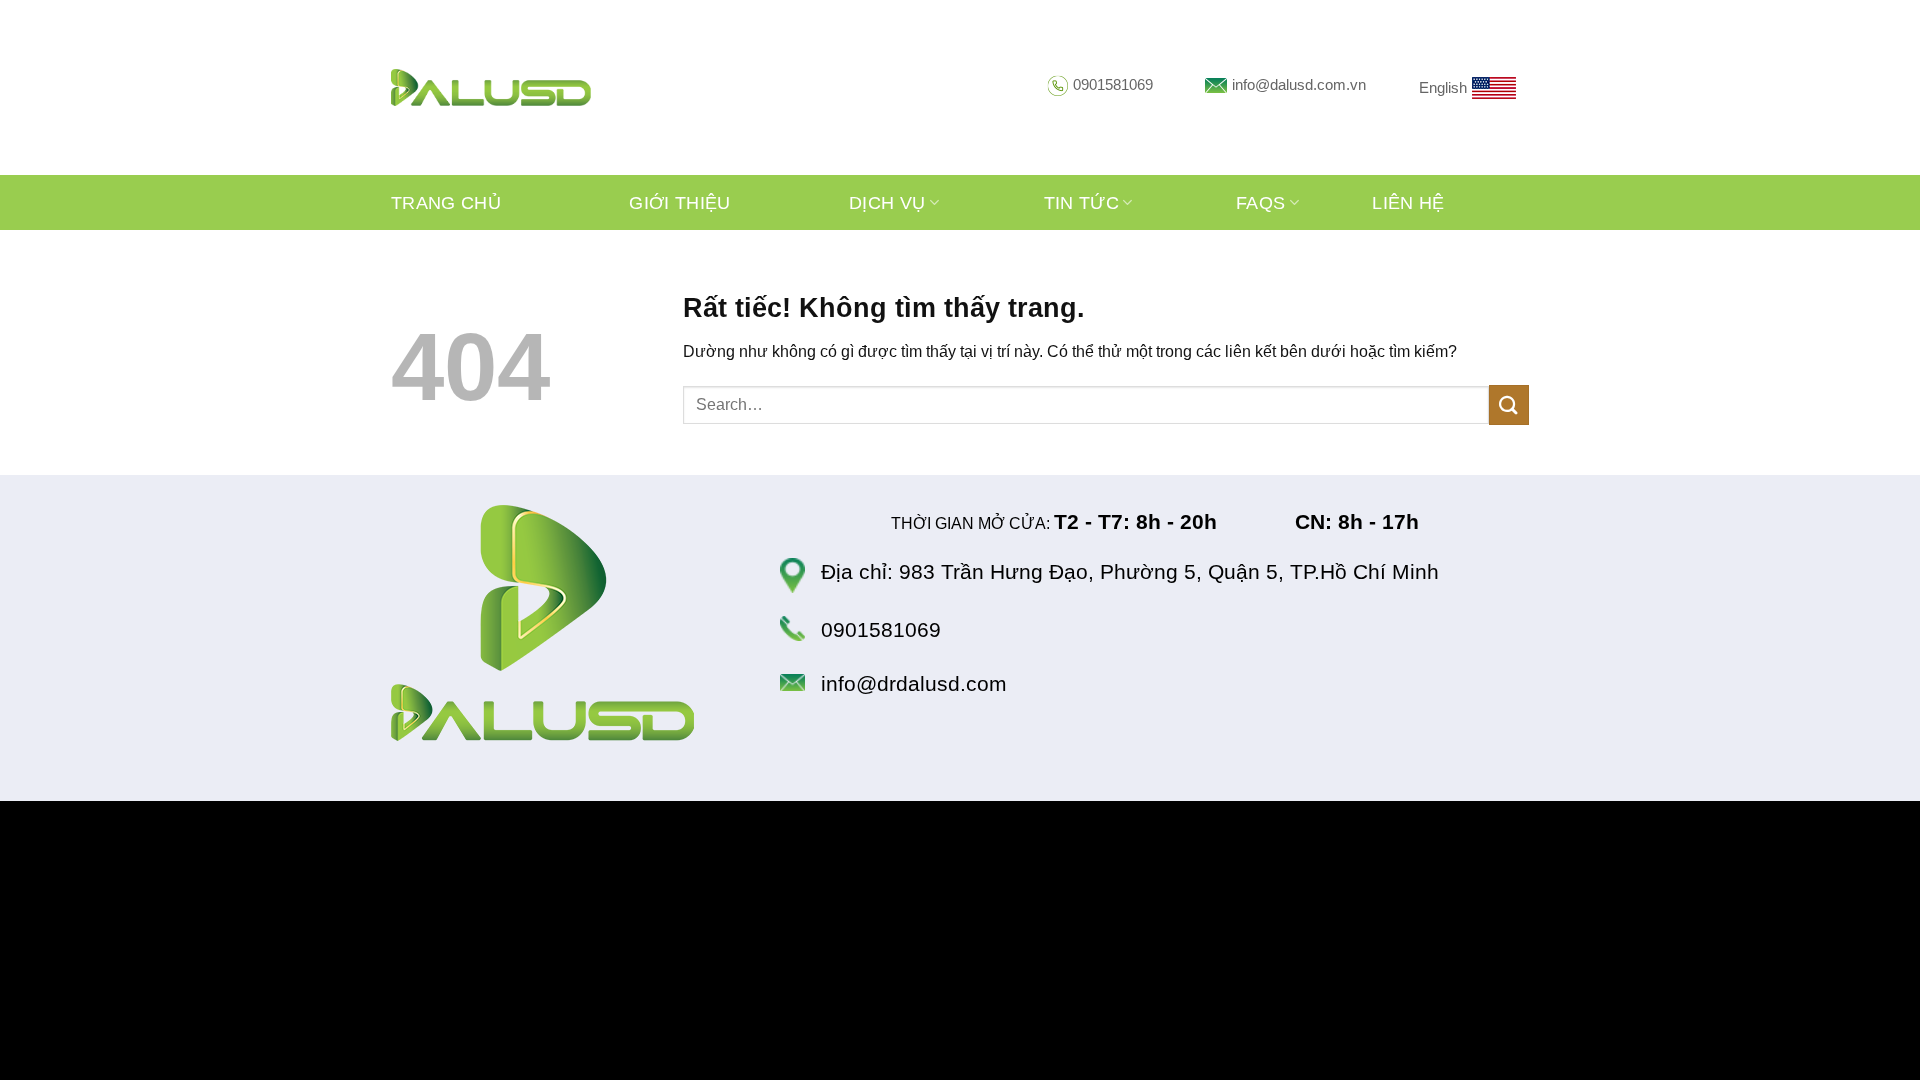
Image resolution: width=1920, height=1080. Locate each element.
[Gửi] (1509, 404)
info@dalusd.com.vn (1299, 84)
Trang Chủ (446, 203)
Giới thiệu (680, 203)
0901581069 (1113, 84)
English (1443, 87)
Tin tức (1081, 203)
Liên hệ (1408, 203)
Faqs (1260, 203)
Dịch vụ (887, 203)
